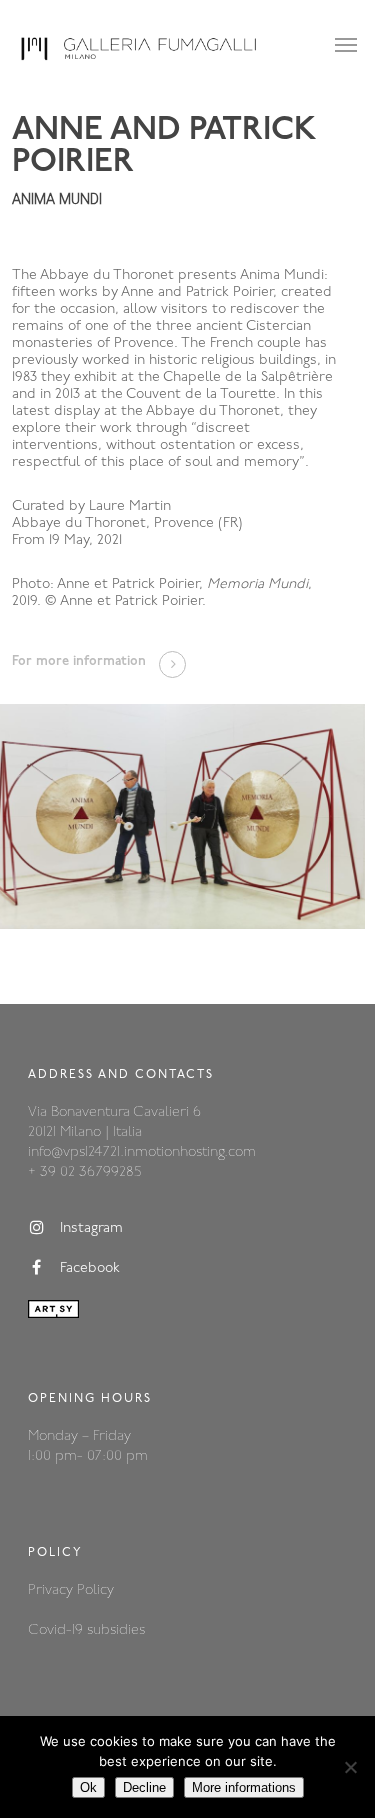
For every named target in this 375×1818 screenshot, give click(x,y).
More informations (244, 1787)
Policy (95, 1590)
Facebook (90, 1269)
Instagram (91, 1229)
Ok (88, 1787)
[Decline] (350, 1767)
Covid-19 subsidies (86, 1630)
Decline (144, 1787)
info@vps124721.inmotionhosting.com (142, 1152)
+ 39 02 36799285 (84, 1172)
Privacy (52, 1590)
